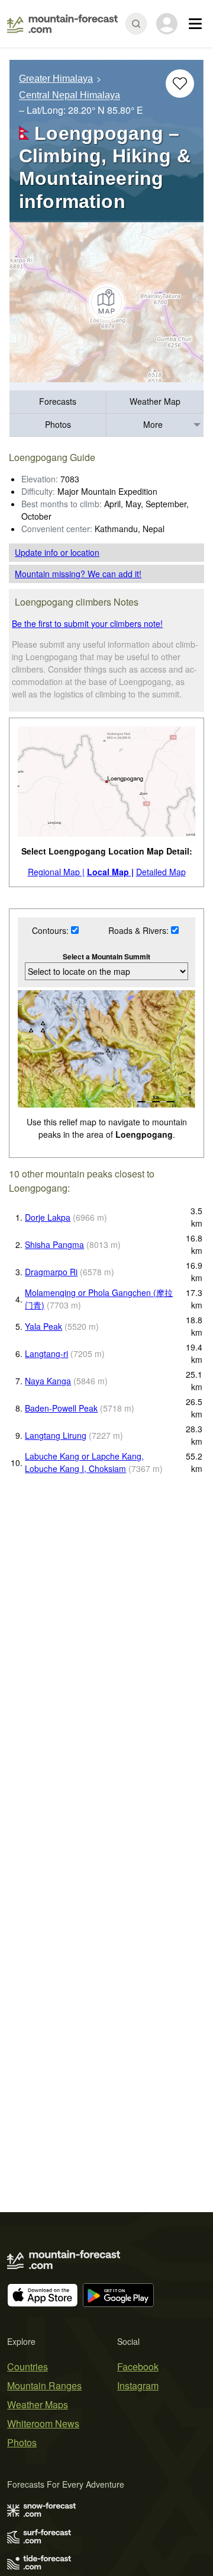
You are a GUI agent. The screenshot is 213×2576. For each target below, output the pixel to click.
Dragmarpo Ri (51, 1272)
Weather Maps (38, 2404)
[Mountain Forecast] (62, 24)
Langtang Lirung (56, 1435)
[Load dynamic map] (106, 302)
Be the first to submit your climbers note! (87, 623)
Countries (28, 2367)
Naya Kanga (48, 1381)
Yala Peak (43, 1326)
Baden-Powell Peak (61, 1408)
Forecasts (58, 401)
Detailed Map (161, 872)
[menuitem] (58, 402)
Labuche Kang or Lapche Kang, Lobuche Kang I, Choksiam (84, 1462)
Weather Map (155, 401)
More (153, 424)
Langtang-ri (46, 1353)
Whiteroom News (43, 2423)
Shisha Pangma (54, 1244)
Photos (58, 424)
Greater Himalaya (56, 79)
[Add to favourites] (180, 84)
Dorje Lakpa (48, 1217)
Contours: (51, 930)
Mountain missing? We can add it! (78, 574)
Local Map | (110, 872)
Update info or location (57, 552)
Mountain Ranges (44, 2385)
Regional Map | (56, 872)
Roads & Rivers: (140, 930)
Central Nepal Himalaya (70, 96)
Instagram (138, 2385)
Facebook (138, 2367)
